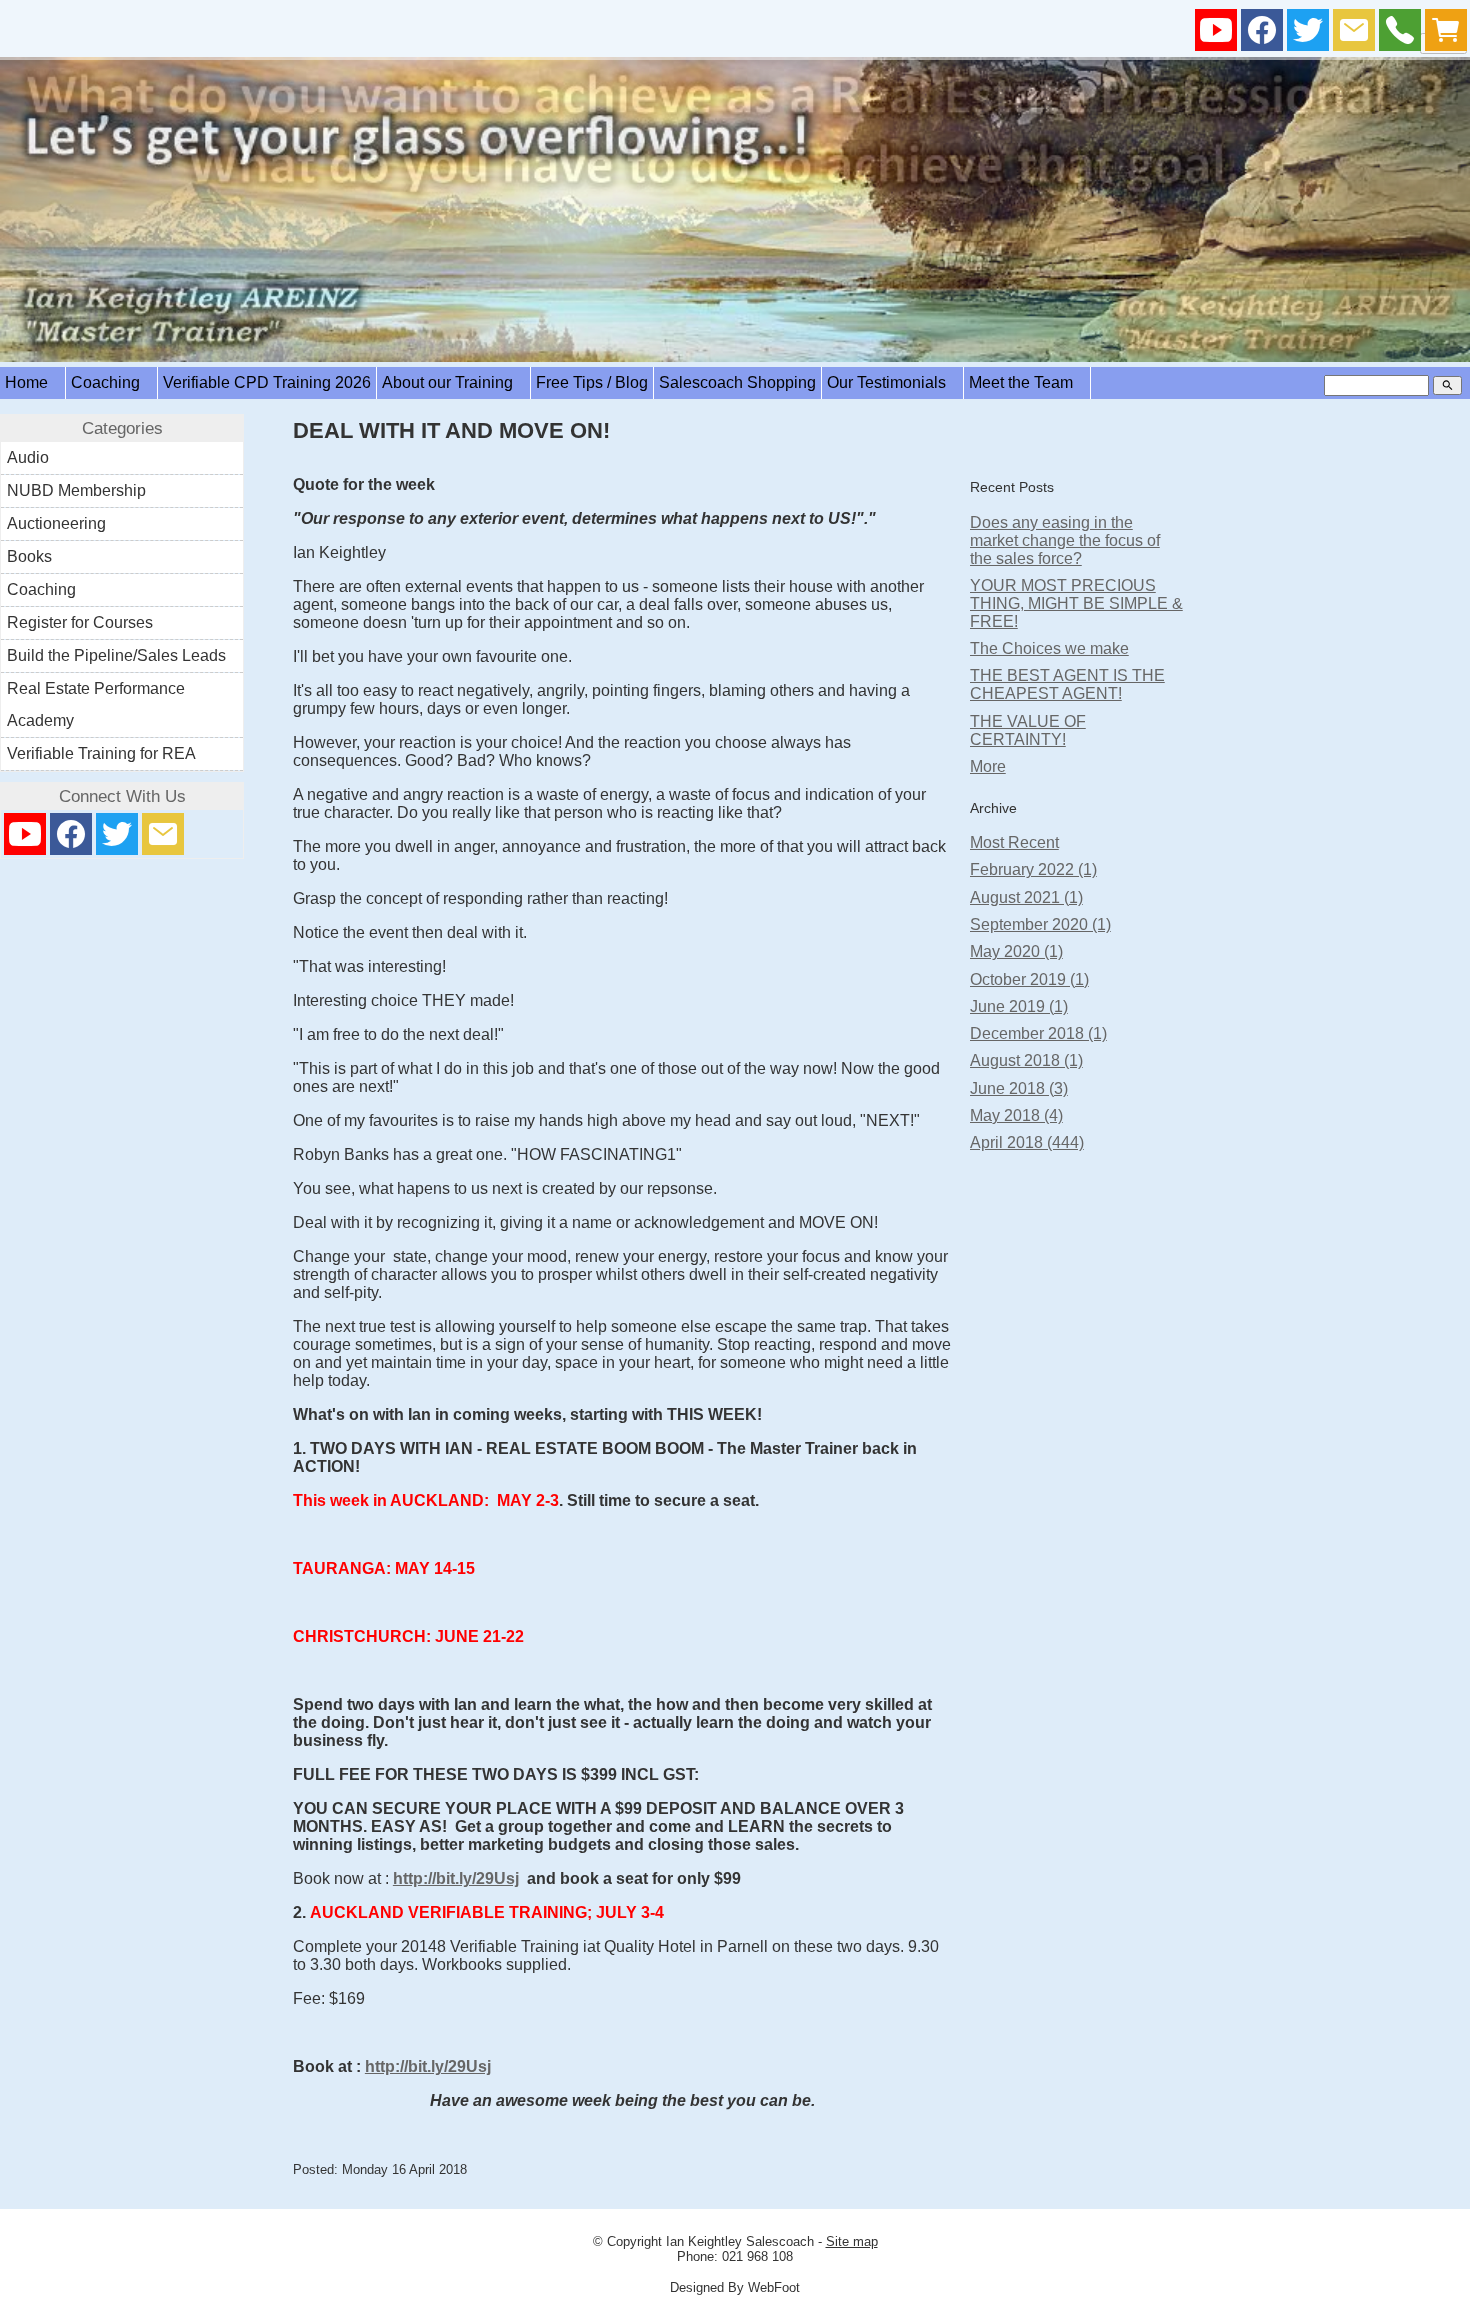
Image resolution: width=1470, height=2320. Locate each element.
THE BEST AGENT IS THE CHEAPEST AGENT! (1067, 684)
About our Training (453, 382)
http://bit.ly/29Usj (456, 1878)
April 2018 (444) (1027, 1142)
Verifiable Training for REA (101, 753)
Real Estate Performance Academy (96, 704)
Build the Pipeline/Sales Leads (116, 655)
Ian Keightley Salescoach (740, 2241)
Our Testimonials (892, 382)
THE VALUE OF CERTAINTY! (1028, 730)
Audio (28, 457)
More (988, 766)
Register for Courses (80, 622)
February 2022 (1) (1033, 869)
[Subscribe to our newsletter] (1354, 34)
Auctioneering (56, 523)
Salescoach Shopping (737, 382)
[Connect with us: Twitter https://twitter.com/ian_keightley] (1308, 34)
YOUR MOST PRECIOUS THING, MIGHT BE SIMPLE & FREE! (1076, 603)
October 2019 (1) (1029, 979)
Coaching (111, 382)
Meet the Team (1027, 382)
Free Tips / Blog (592, 382)
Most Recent (1014, 842)
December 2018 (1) (1038, 1033)
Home (32, 382)
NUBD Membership (76, 490)
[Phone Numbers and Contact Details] (1400, 34)
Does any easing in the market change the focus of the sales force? (1065, 540)
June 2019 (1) (1019, 1006)
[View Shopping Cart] (1446, 34)
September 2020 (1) (1040, 924)
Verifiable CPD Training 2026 (267, 382)
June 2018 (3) (1019, 1088)
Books (29, 556)
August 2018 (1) (1026, 1060)
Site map (852, 2241)
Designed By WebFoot (735, 2287)
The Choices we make (1049, 648)
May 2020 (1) (1016, 951)
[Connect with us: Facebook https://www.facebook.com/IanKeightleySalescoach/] (1262, 34)
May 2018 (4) (1016, 1115)
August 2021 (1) (1026, 897)
